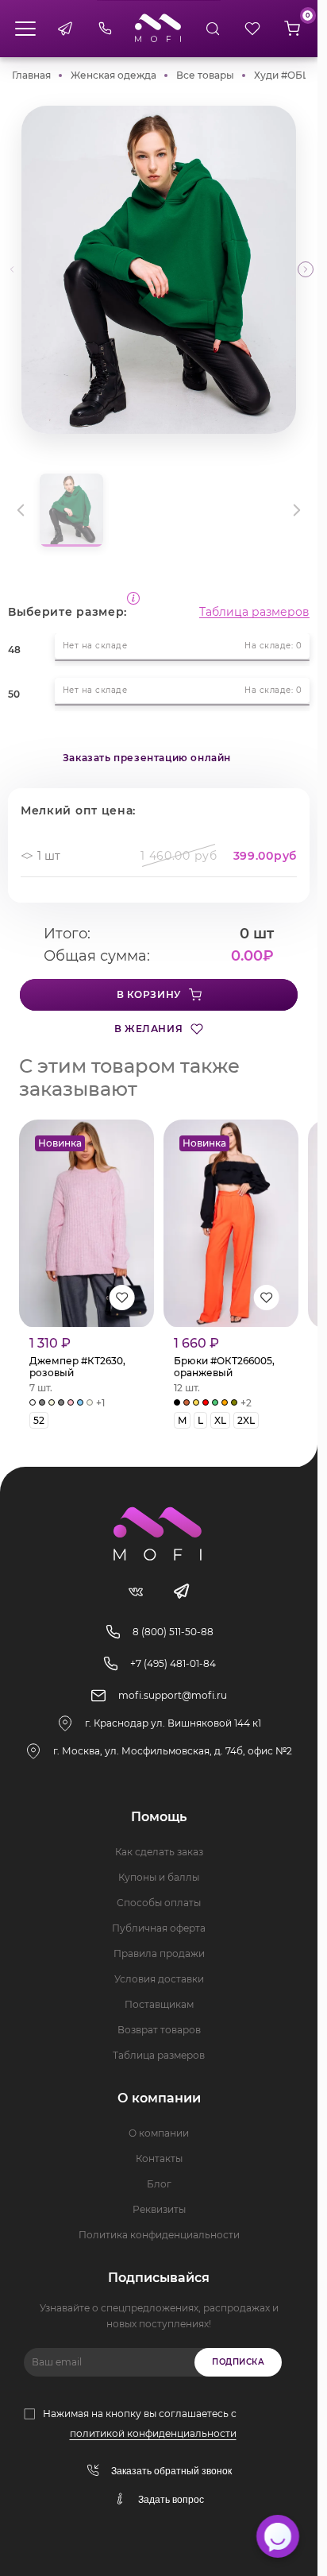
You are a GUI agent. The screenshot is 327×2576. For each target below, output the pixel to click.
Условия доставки (159, 1979)
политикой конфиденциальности (153, 2433)
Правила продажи (159, 1953)
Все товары (205, 75)
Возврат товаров (159, 2030)
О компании (159, 2133)
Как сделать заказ (159, 1852)
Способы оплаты (159, 1903)
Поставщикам (159, 2004)
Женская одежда (113, 75)
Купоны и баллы (159, 1877)
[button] (306, 269)
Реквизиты (159, 2209)
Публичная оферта (159, 1928)
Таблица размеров (254, 612)
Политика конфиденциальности (159, 2235)
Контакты (159, 2158)
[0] (292, 29)
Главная (31, 75)
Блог (159, 2184)
